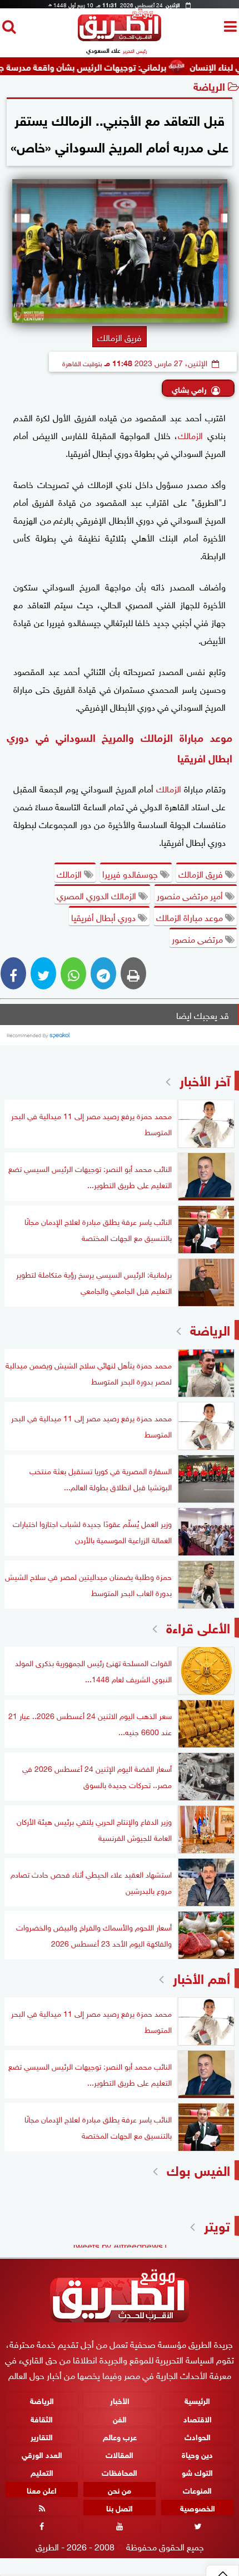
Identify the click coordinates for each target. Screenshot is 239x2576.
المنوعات (197, 2489)
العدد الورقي (42, 2453)
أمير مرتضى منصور (191, 895)
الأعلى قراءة (198, 1626)
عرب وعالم (120, 2435)
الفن (120, 2418)
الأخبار (120, 2400)
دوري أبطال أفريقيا (104, 917)
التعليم (42, 2471)
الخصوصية (198, 2507)
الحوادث (198, 2435)
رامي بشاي (189, 389)
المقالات (120, 2453)
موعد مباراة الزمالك (191, 917)
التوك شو (197, 2471)
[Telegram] (103, 973)
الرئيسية (197, 2400)
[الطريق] (120, 38)
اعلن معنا (42, 2489)
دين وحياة (197, 2453)
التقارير (42, 2435)
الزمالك (190, 435)
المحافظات (120, 2471)
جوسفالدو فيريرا (131, 873)
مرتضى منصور (198, 938)
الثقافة (42, 2418)
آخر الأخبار (205, 1079)
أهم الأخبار (201, 1977)
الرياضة (209, 85)
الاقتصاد (198, 2418)
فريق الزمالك (202, 873)
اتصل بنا (120, 2507)
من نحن (120, 2489)
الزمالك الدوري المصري (98, 895)
